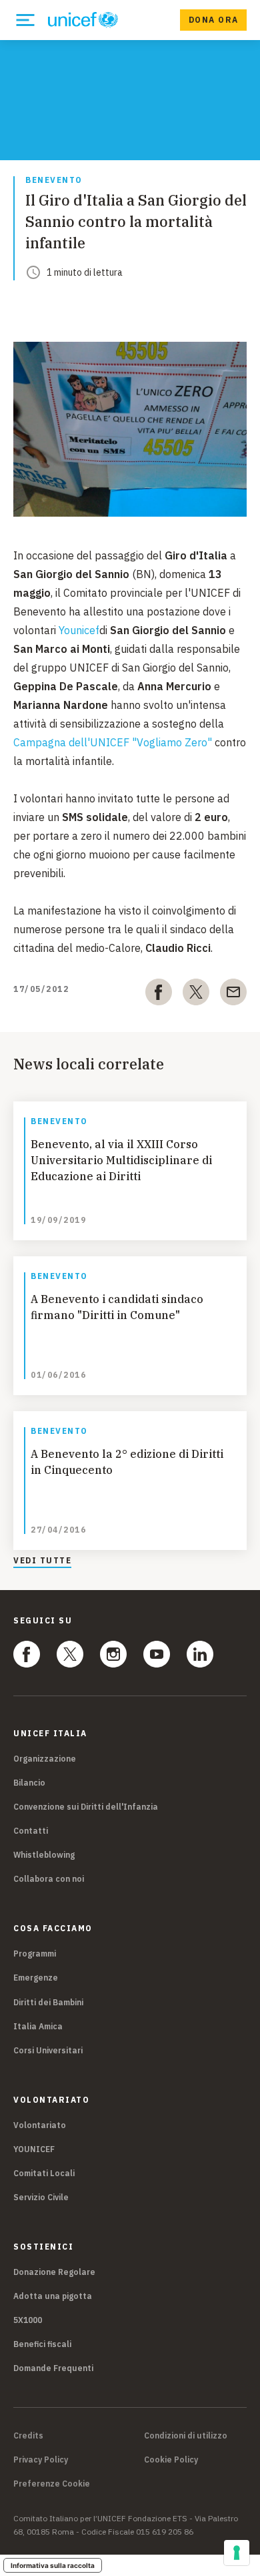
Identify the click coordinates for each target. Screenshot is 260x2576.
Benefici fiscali (42, 2344)
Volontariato (40, 2125)
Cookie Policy (171, 2460)
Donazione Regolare (54, 2272)
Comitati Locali (44, 2173)
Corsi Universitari (48, 2050)
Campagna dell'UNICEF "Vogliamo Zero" (113, 742)
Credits (28, 2436)
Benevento (54, 181)
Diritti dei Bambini (48, 2002)
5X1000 (28, 2320)
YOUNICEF (34, 2149)
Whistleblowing (44, 1855)
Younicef (79, 630)
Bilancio (29, 1783)
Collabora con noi (49, 1879)
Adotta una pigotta (53, 2296)
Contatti (31, 1831)
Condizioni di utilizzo (186, 2436)
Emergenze (36, 1978)
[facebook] (159, 995)
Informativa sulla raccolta (53, 2565)
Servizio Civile (41, 2197)
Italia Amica (38, 2026)
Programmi (35, 1954)
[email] (233, 995)
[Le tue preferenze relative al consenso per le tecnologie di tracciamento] (237, 2553)
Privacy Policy (41, 2460)
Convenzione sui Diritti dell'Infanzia (86, 1807)
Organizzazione (45, 1759)
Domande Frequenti (53, 2368)
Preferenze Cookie (52, 2484)
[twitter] (196, 995)
